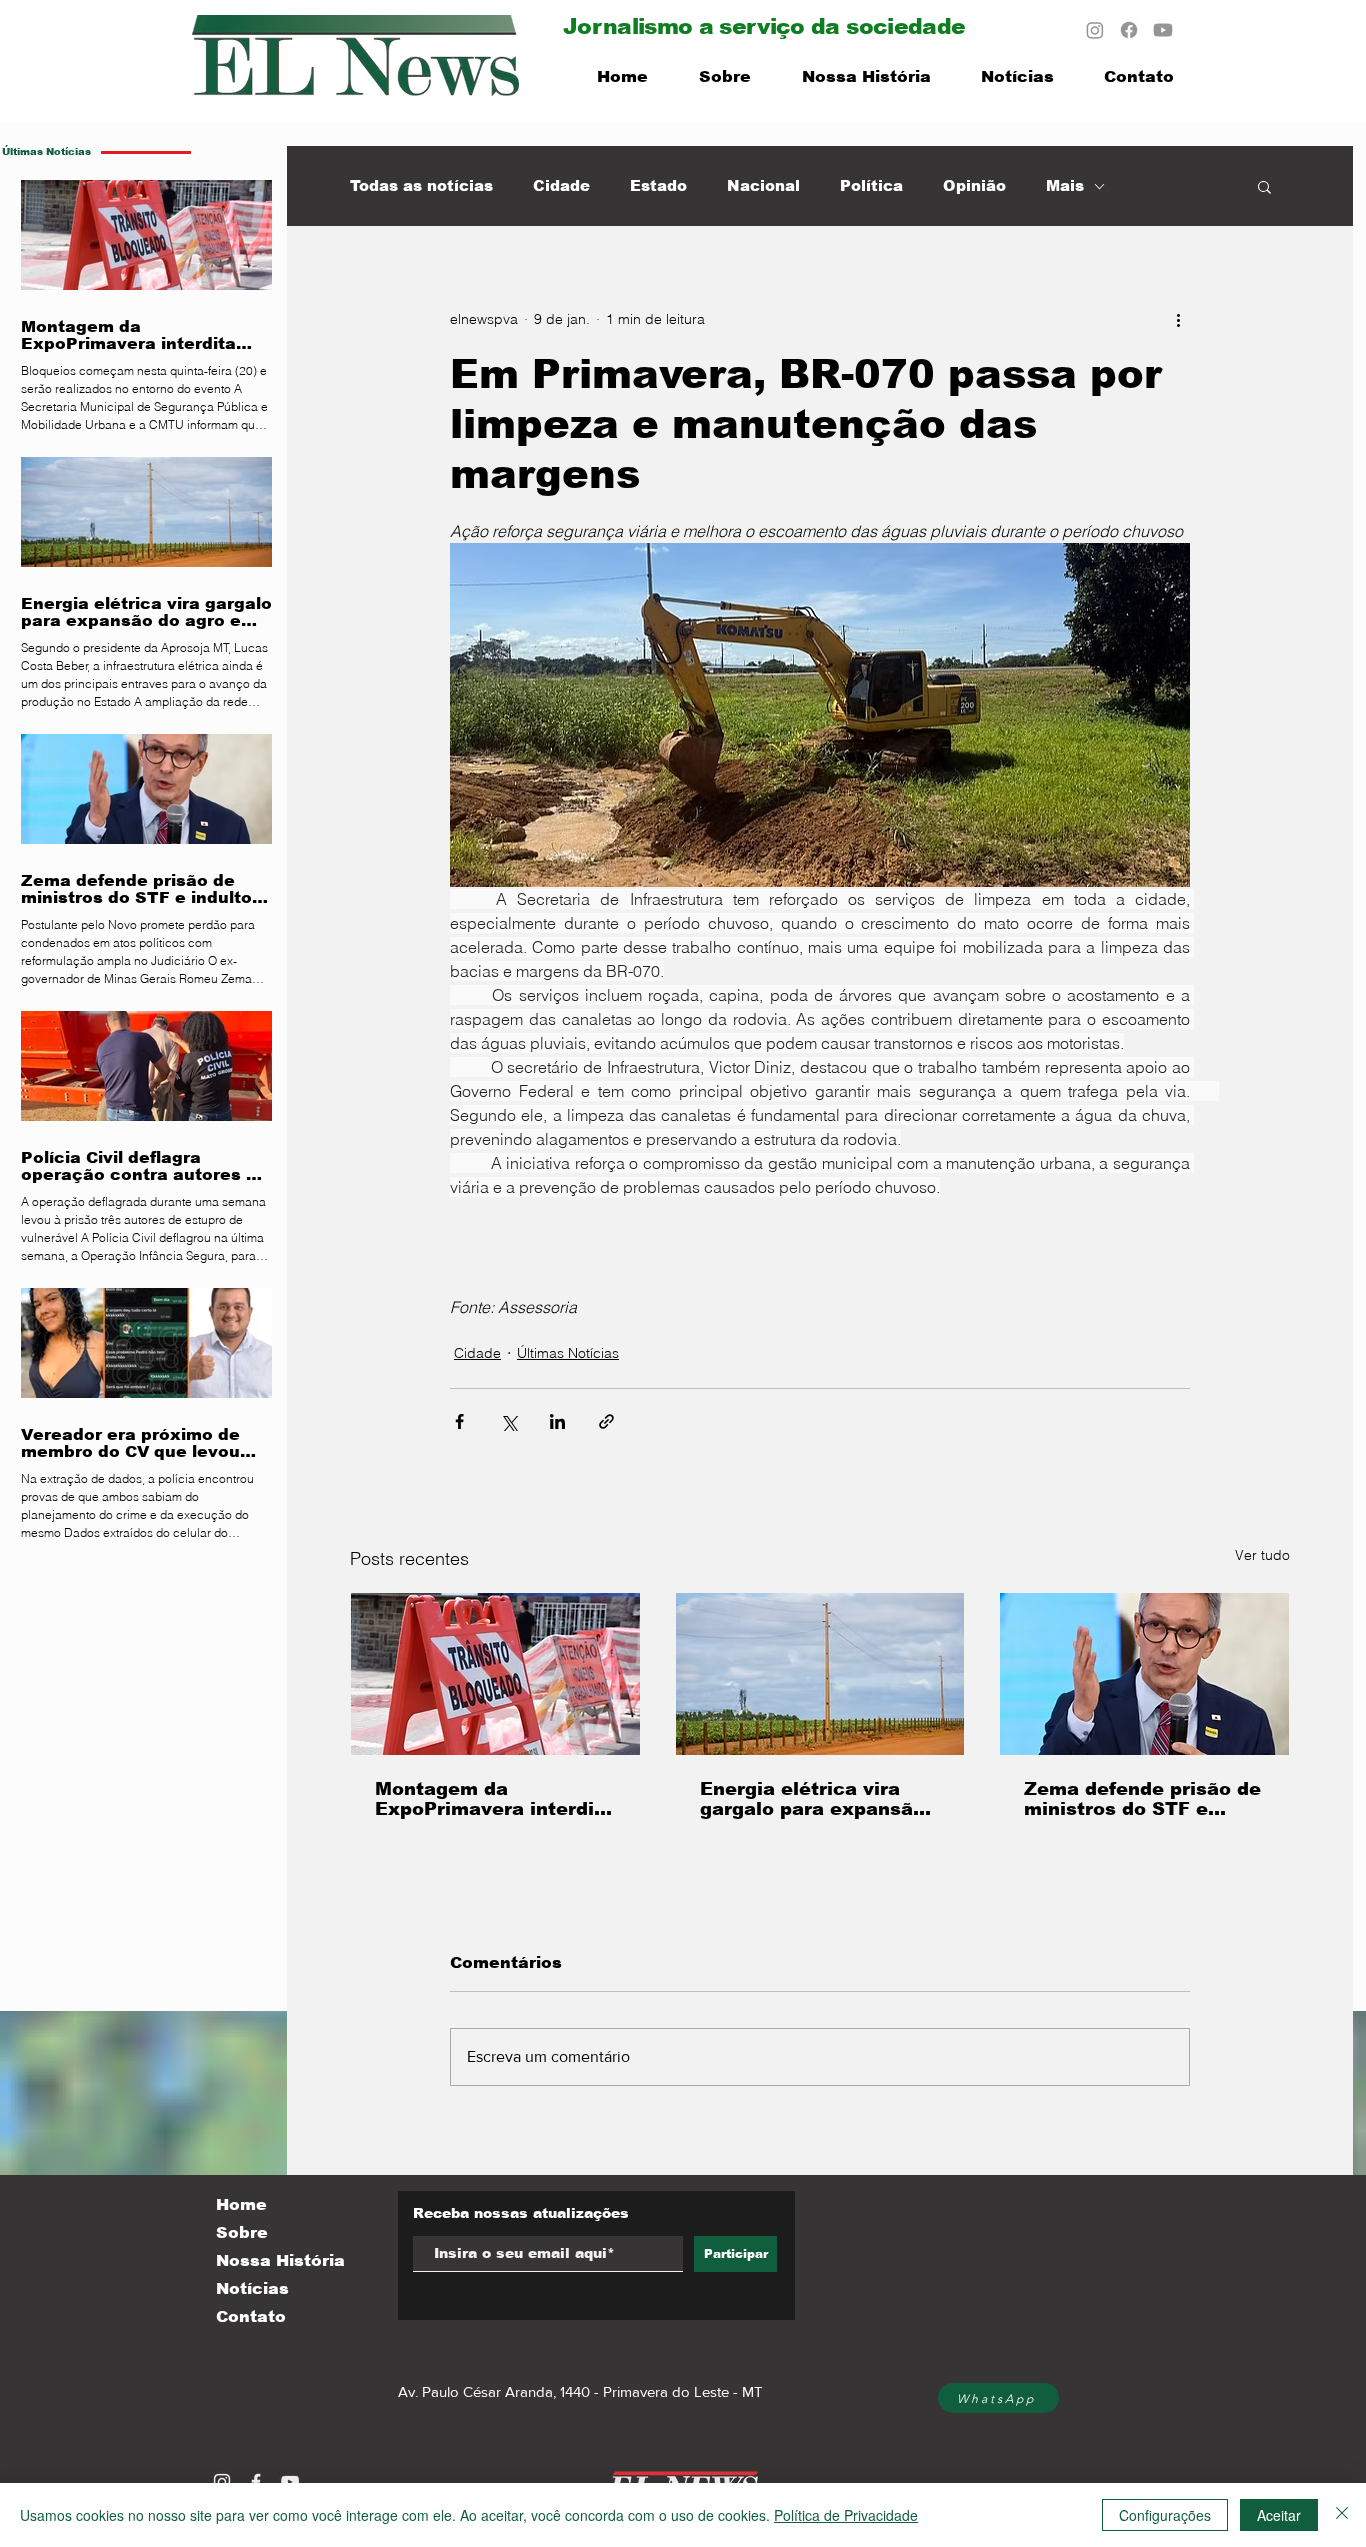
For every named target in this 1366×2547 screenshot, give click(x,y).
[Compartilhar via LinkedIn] (557, 1421)
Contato (251, 2316)
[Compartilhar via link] (606, 1421)
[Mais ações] (1178, 319)
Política (871, 185)
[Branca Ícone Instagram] (222, 2482)
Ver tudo (1262, 1555)
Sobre (242, 2232)
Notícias (252, 2288)
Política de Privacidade (846, 2515)
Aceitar (1279, 2515)
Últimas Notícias (568, 1353)
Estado (658, 185)
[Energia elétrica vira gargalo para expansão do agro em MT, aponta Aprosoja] (820, 1674)
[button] (1264, 186)
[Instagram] (1095, 30)
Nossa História (280, 2260)
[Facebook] (1129, 30)
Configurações (1165, 2515)
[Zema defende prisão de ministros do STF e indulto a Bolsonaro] (1144, 1674)
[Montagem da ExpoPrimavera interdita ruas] (495, 1674)
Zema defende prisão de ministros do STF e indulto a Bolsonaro (1142, 1799)
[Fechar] (1342, 2515)
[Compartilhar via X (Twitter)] (508, 1421)
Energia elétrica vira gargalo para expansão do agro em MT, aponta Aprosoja (812, 1799)
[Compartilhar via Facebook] (459, 1421)
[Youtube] (1163, 30)
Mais (1065, 185)
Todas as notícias (421, 185)
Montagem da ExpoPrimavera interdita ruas (494, 1799)
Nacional (763, 185)
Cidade (561, 185)
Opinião (974, 185)
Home (241, 2204)
